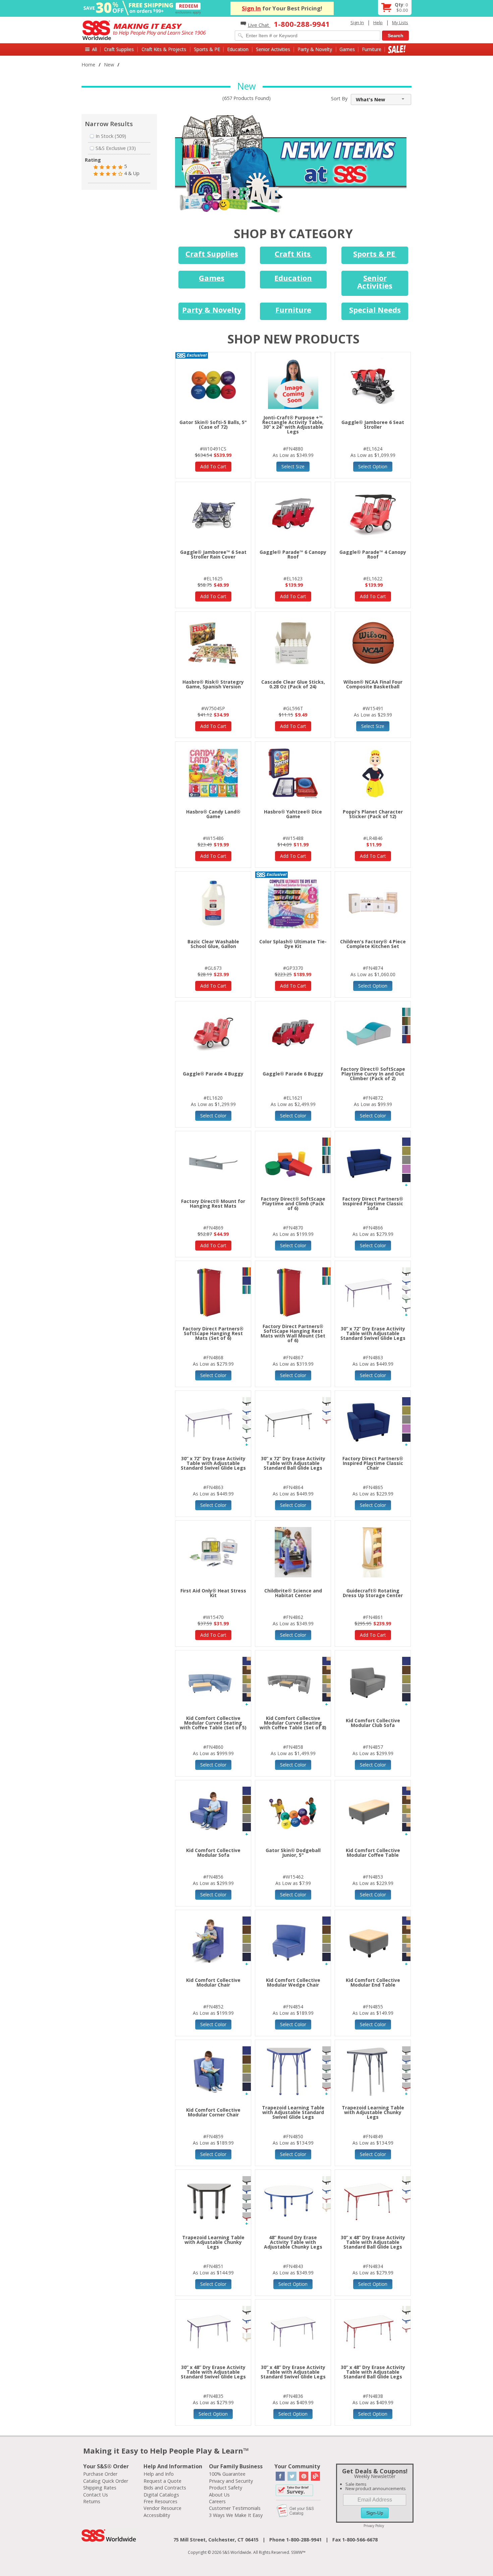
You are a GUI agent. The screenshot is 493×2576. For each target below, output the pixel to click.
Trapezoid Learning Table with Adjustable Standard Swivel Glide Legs (293, 2112)
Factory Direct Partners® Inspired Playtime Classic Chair (373, 1463)
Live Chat (259, 25)
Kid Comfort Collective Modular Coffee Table (373, 1853)
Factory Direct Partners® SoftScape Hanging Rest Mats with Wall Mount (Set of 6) (293, 1333)
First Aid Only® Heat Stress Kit (213, 1593)
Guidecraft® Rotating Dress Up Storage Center (373, 1593)
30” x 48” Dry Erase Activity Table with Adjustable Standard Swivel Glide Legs (213, 2372)
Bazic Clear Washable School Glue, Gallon (213, 944)
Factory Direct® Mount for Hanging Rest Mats (213, 1203)
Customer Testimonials (235, 2508)
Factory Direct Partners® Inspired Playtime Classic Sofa (373, 1203)
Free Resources (160, 2501)
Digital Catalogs (161, 2495)
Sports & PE (207, 49)
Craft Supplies (119, 49)
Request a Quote (162, 2481)
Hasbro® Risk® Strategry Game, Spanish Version (213, 684)
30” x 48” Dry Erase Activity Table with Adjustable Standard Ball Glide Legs (373, 2242)
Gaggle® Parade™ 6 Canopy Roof (293, 554)
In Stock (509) (111, 136)
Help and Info (159, 2474)
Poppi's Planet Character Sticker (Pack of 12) (373, 814)
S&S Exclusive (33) (116, 148)
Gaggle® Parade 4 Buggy (213, 1074)
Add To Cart (213, 466)
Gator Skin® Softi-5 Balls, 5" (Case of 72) (213, 425)
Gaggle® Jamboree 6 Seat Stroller (373, 425)
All (94, 49)
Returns (92, 2501)
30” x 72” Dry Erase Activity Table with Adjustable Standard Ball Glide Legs (293, 1463)
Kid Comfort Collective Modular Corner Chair (213, 2112)
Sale (397, 49)
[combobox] (381, 99)
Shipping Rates (100, 2488)
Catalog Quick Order (106, 2481)
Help (378, 22)
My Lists (400, 22)
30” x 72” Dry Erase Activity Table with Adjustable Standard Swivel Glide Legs (373, 1333)
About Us (219, 2495)
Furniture (372, 49)
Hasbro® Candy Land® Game (213, 814)
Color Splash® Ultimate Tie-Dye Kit (293, 944)
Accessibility (157, 2515)
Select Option (373, 466)
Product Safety (226, 2488)
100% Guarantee (227, 2474)
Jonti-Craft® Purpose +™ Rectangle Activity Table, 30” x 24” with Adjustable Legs (293, 425)
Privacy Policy (374, 2526)
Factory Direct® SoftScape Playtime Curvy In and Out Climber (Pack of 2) (373, 1074)
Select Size (293, 466)
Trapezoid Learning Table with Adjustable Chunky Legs (373, 2112)
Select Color (213, 1116)
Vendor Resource (162, 2508)
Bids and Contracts (165, 2488)
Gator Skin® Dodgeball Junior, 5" (293, 1853)
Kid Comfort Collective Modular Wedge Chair (293, 1982)
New (109, 65)
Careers (217, 2501)
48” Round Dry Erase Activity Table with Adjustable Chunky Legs (293, 2242)
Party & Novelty (315, 49)
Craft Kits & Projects (164, 49)
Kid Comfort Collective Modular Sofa (213, 1853)
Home (88, 65)
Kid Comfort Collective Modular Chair (213, 1982)
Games (347, 49)
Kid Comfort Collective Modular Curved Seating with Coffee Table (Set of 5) (213, 1723)
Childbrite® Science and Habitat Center (293, 1593)
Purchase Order (100, 2474)
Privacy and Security (231, 2481)
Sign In (251, 8)
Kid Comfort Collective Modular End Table (373, 1982)
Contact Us (96, 2495)
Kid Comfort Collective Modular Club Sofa (373, 1723)
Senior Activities (273, 49)
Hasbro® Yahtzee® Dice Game (293, 814)
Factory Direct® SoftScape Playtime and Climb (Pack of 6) (293, 1203)
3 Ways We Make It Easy (236, 2515)
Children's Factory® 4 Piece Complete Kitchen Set (373, 944)
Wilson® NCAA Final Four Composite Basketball (373, 684)
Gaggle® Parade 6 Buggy (293, 1074)
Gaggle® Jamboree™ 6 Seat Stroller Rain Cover (213, 554)
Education (238, 49)
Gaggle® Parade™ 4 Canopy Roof (373, 554)
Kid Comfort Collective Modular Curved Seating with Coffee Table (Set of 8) (293, 1723)
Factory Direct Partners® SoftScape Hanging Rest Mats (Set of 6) (213, 1333)
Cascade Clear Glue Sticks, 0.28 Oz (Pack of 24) (293, 684)
